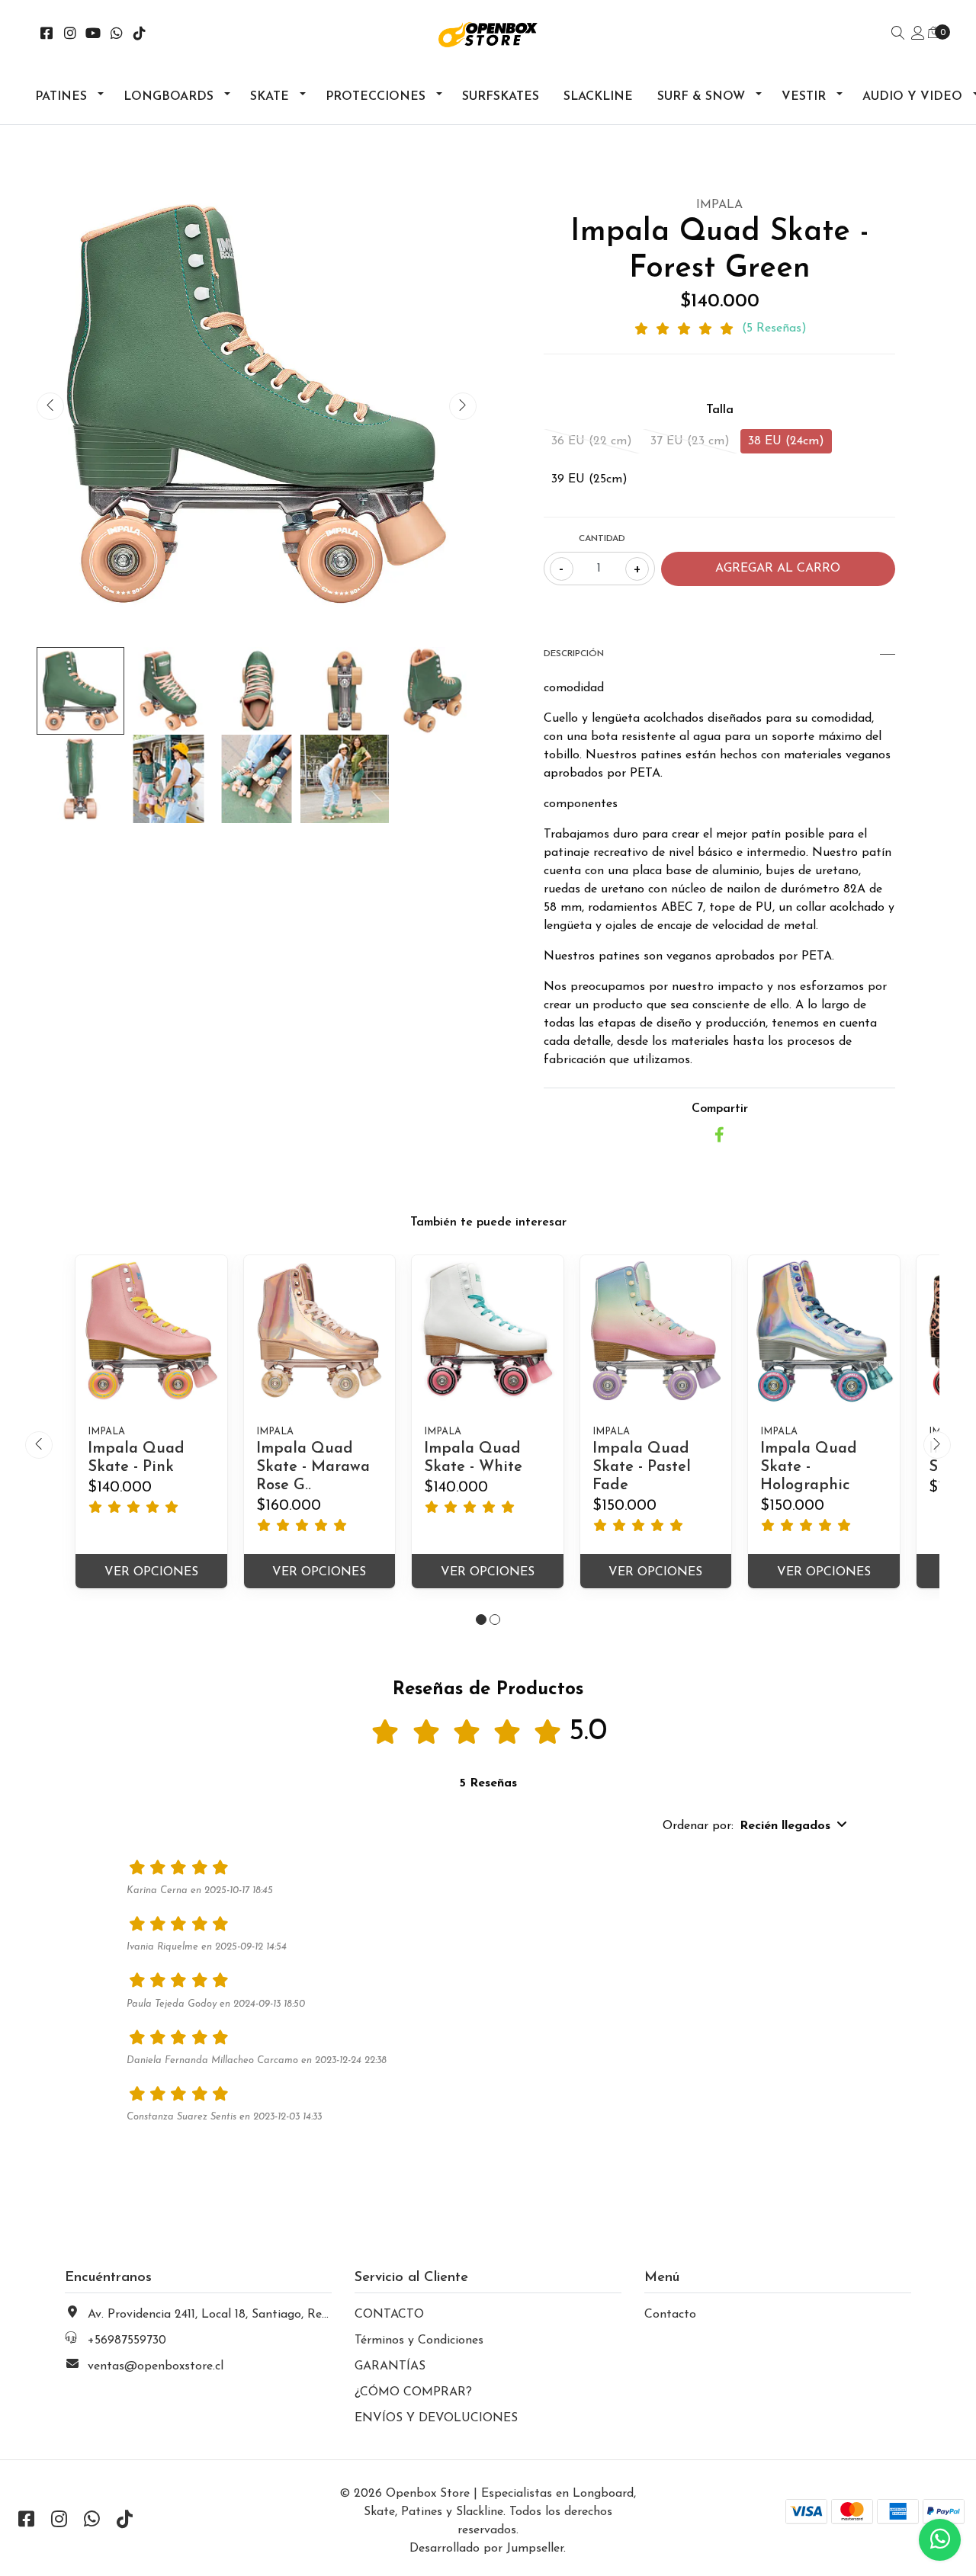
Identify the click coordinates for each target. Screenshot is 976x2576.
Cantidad (602, 539)
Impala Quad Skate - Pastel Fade (642, 1467)
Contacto (670, 2315)
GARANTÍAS (390, 2366)
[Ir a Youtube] (93, 35)
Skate (270, 97)
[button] (481, 1620)
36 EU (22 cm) (592, 441)
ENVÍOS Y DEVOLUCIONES (436, 2418)
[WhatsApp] (117, 35)
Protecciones (376, 97)
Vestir (804, 97)
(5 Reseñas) (774, 328)
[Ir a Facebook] (47, 35)
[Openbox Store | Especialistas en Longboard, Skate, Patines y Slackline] (488, 35)
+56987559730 (127, 2341)
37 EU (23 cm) (690, 441)
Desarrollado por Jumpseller (486, 2549)
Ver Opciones (151, 1572)
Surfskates (501, 97)
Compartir (720, 1109)
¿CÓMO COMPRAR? (413, 2392)
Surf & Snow (701, 97)
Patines (61, 97)
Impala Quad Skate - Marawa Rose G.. (313, 1467)
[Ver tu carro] (934, 34)
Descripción (574, 654)
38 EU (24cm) (786, 441)
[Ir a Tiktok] (140, 35)
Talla (720, 410)
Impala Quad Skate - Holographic (809, 1467)
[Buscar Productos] (898, 34)
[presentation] (50, 406)
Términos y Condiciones (419, 2341)
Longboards (169, 97)
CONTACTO (389, 2315)
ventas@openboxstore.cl (156, 2366)
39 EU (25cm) (589, 479)
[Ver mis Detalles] (918, 34)
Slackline (598, 97)
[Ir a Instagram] (71, 35)
